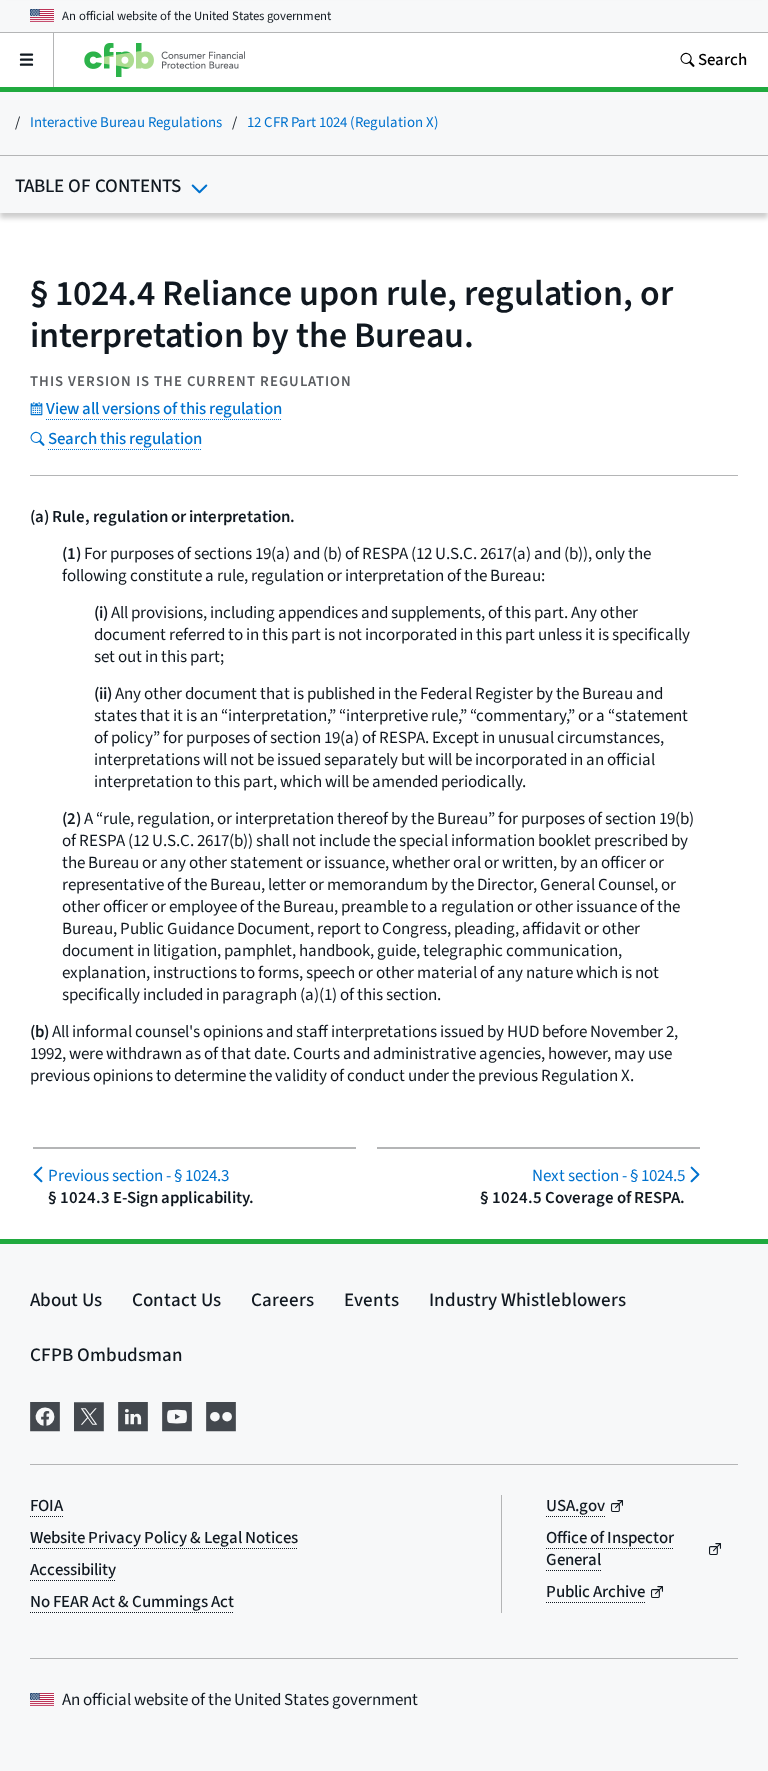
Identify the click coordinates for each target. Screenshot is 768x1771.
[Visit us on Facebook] (45, 1414)
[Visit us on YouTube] (177, 1414)
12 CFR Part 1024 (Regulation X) (343, 122)
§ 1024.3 (138, 1176)
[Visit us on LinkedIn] (133, 1414)
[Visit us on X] (89, 1414)
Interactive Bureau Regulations (126, 122)
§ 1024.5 (608, 1176)
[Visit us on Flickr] (221, 1414)
